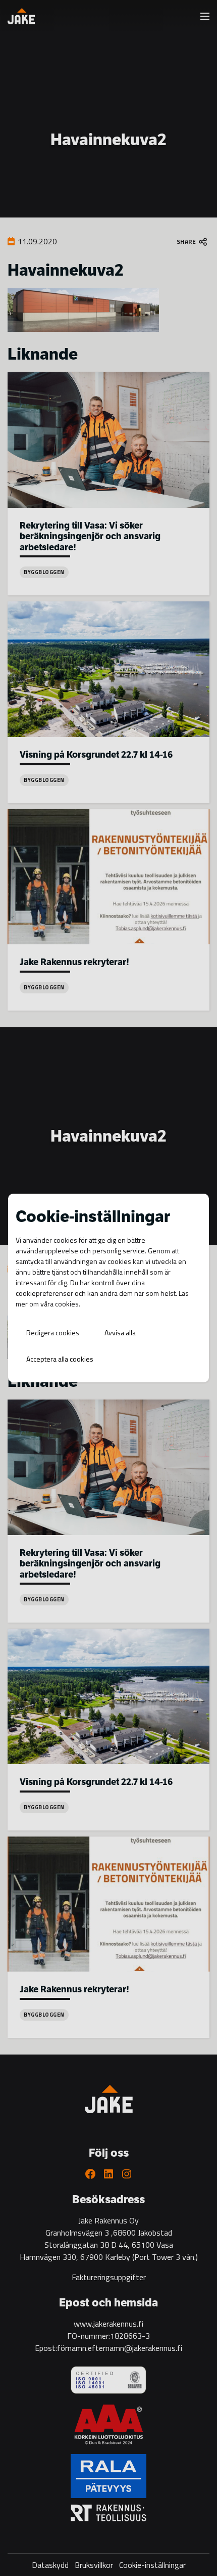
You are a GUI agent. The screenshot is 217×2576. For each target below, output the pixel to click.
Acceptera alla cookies (60, 1359)
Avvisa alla (120, 1333)
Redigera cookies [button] (53, 1333)
